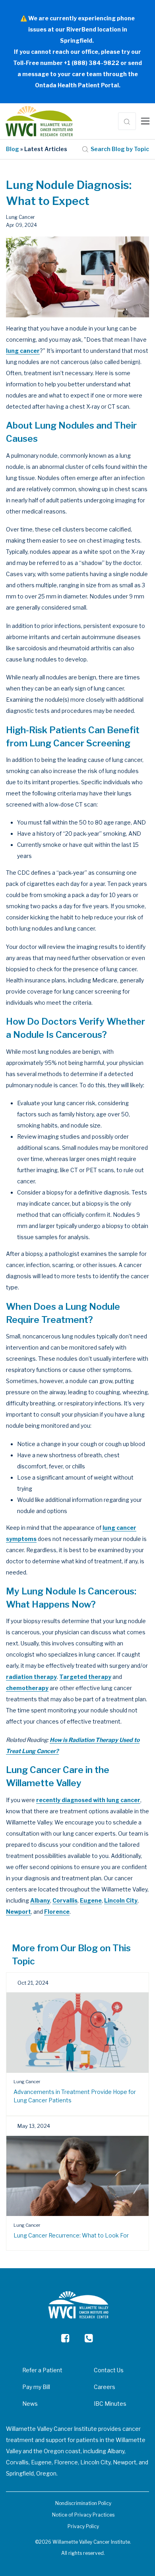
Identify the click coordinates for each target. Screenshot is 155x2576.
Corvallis (65, 1900)
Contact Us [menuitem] (109, 2370)
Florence (57, 1912)
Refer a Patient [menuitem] (42, 2370)
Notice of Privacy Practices (83, 2515)
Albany (40, 1900)
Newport (18, 1912)
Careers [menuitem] (105, 2387)
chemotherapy (27, 1688)
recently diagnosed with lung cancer (88, 1800)
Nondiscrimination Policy (83, 2503)
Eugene (91, 1900)
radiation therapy (31, 1677)
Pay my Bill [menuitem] (36, 2387)
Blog (13, 149)
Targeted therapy (85, 1677)
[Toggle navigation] (145, 121)
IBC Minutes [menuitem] (110, 2404)
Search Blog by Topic (120, 149)
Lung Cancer (20, 217)
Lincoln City (121, 1900)
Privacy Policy (83, 2526)
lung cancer (23, 351)
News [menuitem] (30, 2404)
